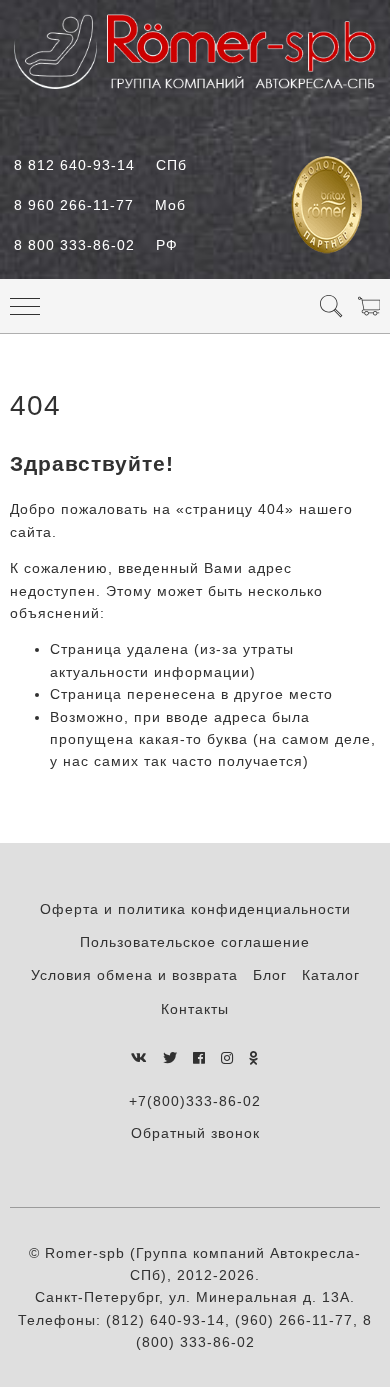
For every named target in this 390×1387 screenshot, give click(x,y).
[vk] (139, 1058)
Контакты (195, 1009)
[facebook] (199, 1058)
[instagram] (227, 1058)
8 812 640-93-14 (100, 165)
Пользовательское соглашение (195, 942)
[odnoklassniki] (254, 1058)
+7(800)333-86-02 (195, 1101)
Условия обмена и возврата (134, 975)
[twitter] (170, 1058)
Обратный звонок (195, 1133)
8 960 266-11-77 (100, 205)
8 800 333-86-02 (96, 245)
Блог (270, 975)
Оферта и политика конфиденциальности (195, 909)
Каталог (331, 975)
